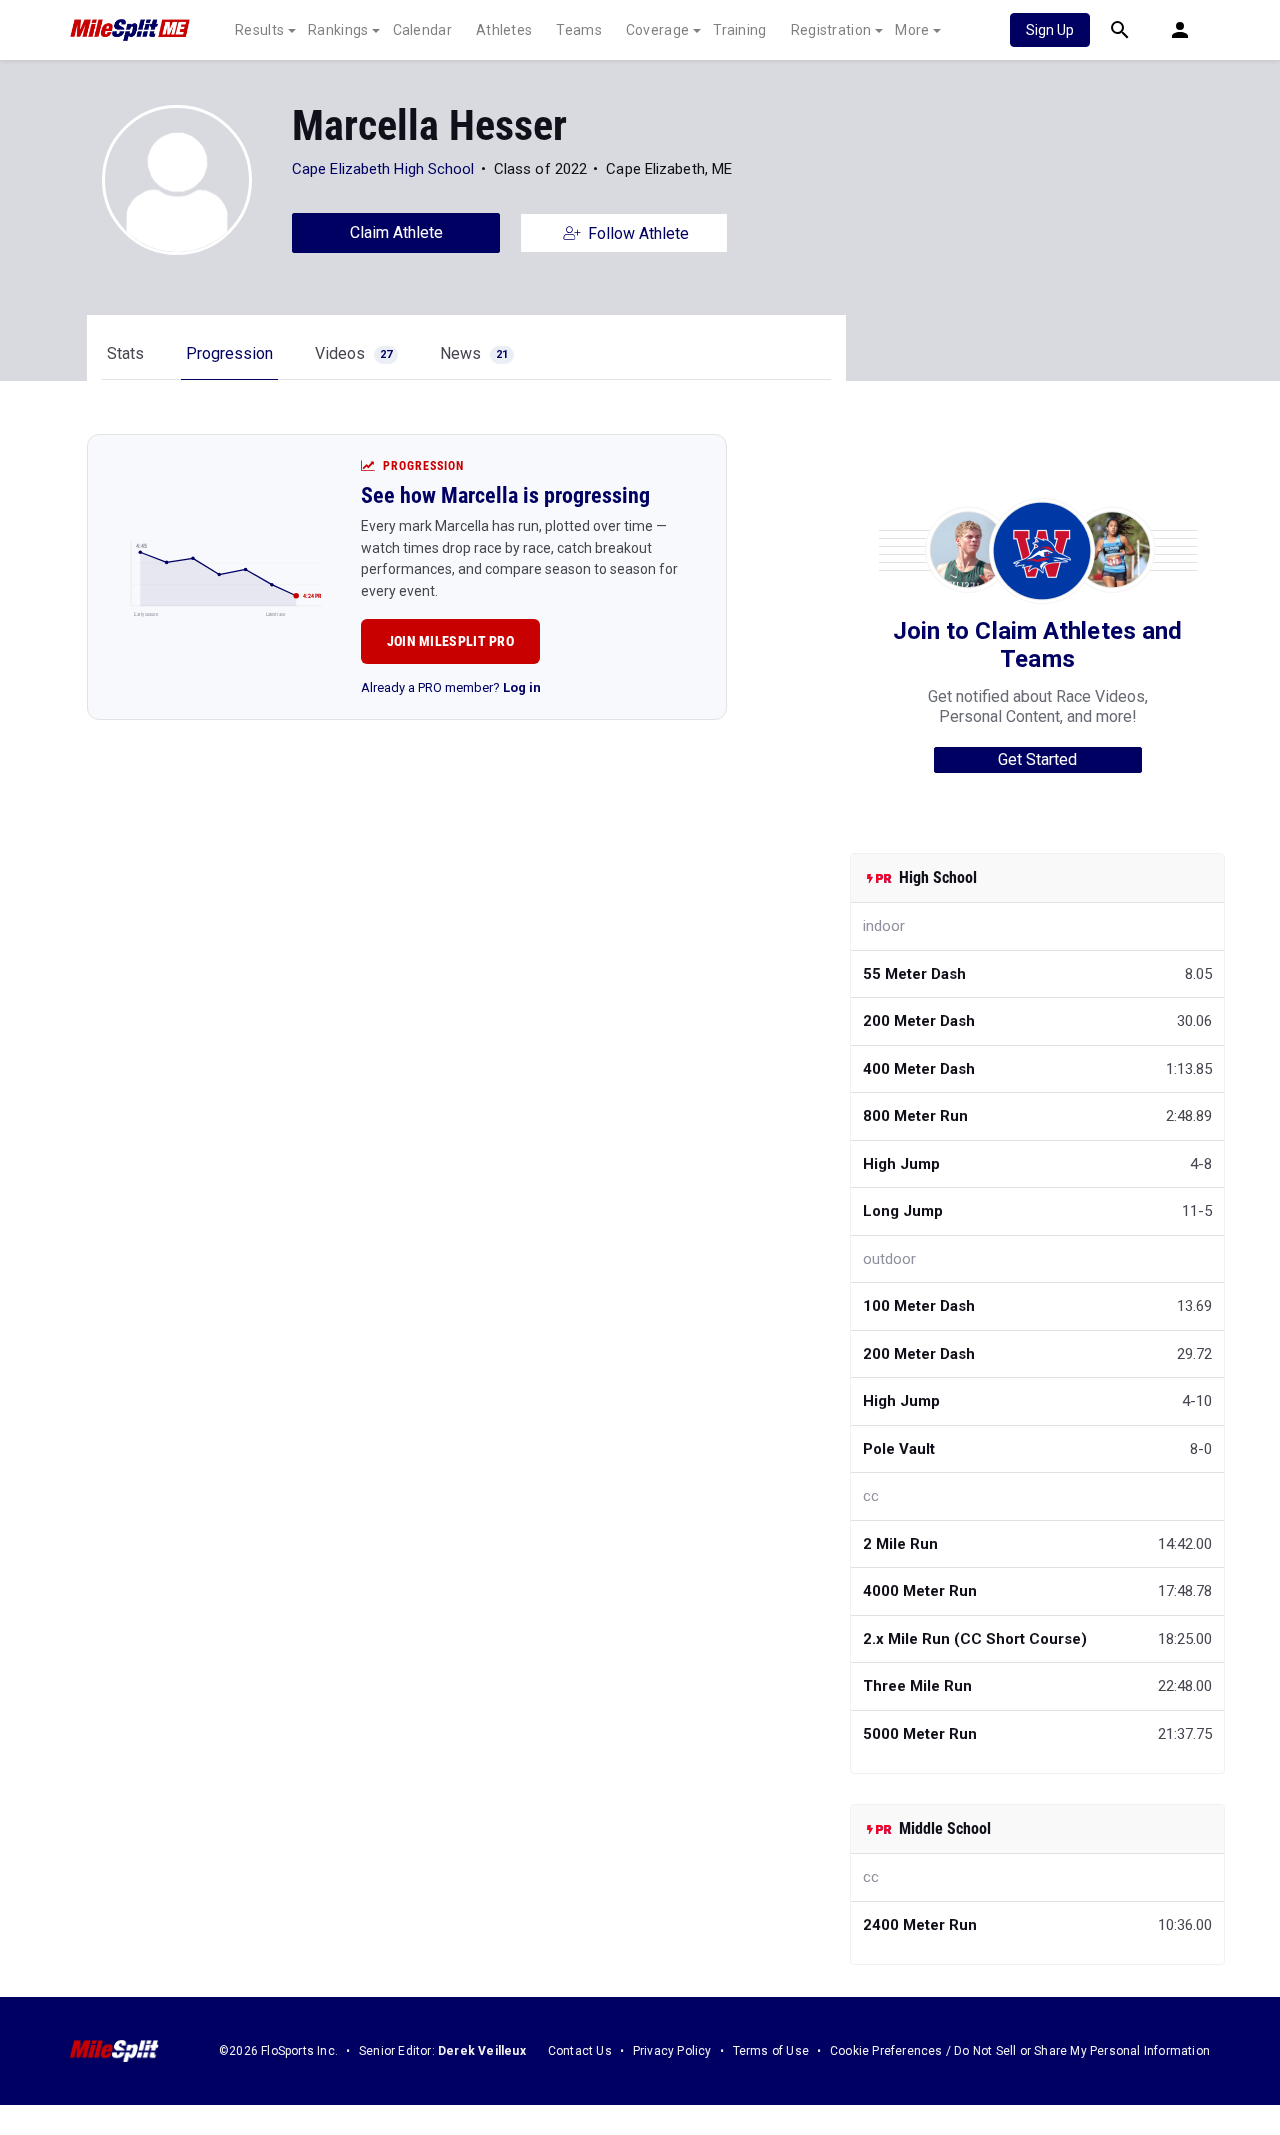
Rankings (338, 30)
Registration (831, 30)
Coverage (657, 30)
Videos (353, 353)
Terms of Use (771, 2051)
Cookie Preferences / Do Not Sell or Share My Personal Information (1020, 2051)
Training (739, 30)
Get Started (1037, 759)
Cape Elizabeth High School (383, 169)
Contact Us (580, 2051)
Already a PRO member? (451, 687)
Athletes (504, 30)
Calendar (422, 30)
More (912, 30)
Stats (125, 353)
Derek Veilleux (482, 2051)
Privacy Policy (672, 2051)
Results (259, 30)
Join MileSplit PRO (450, 641)
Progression (229, 353)
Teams (579, 30)
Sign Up (1050, 30)
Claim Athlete (396, 232)
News (474, 353)
